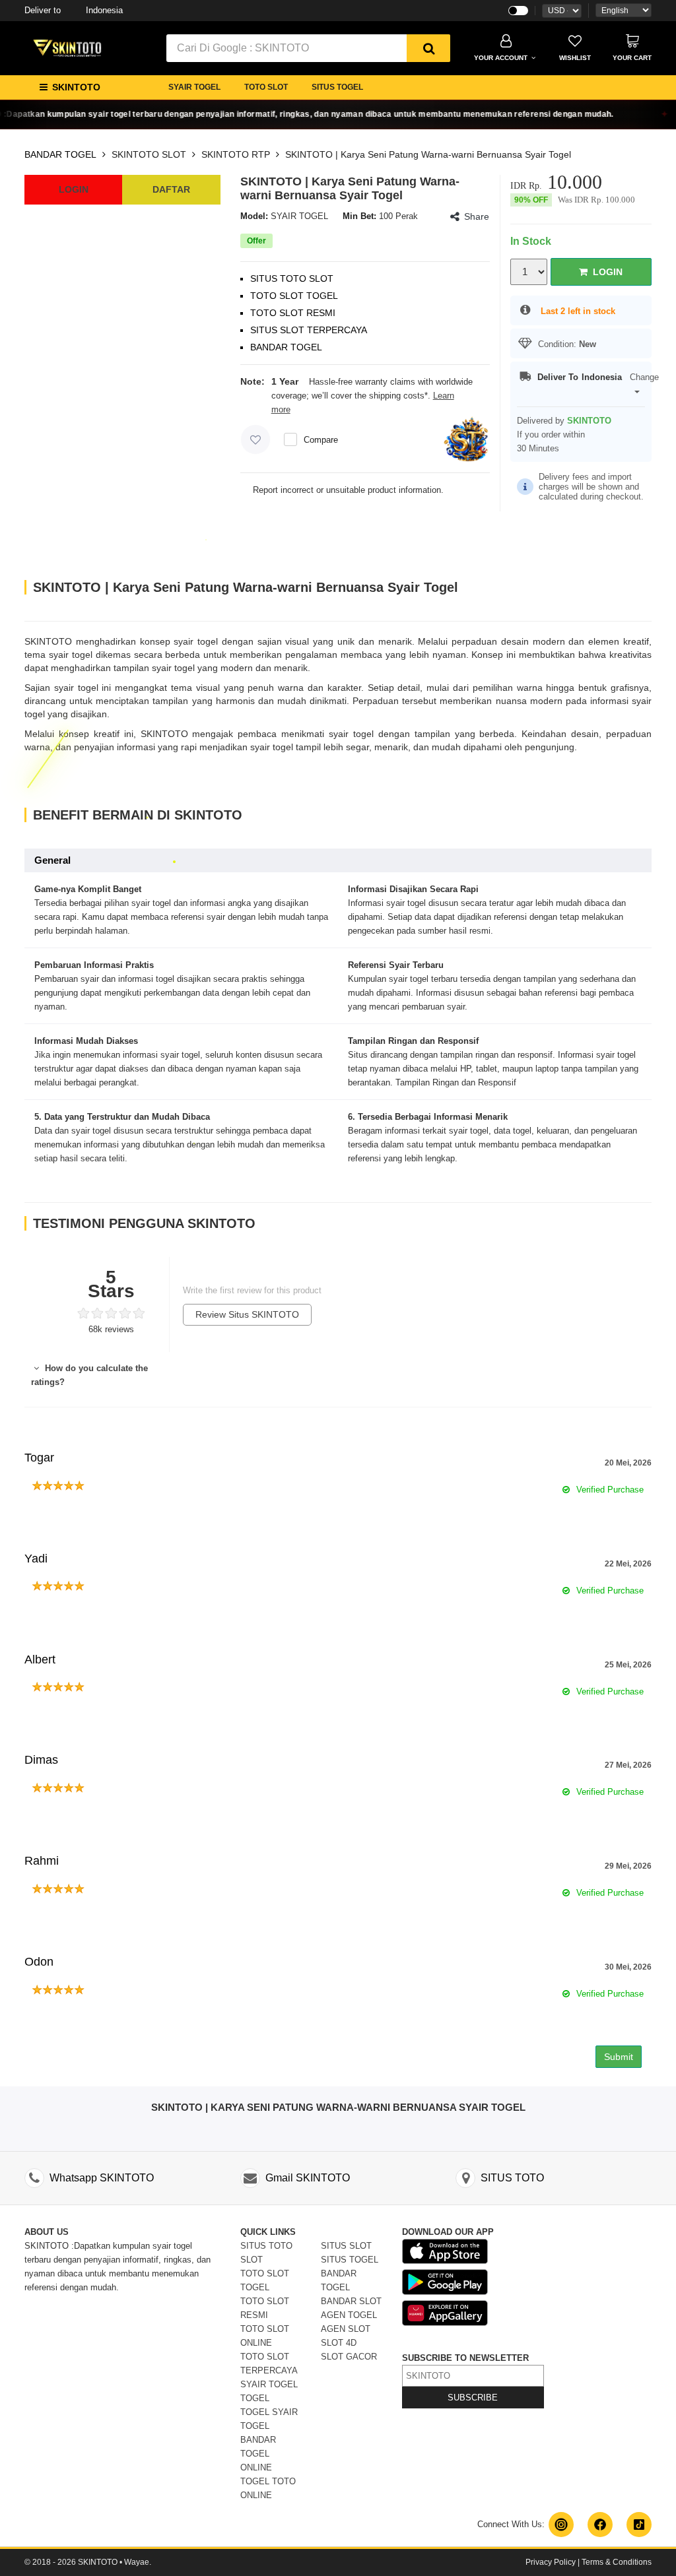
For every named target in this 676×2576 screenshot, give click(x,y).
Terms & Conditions (617, 2562)
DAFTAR (171, 189)
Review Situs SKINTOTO (247, 1314)
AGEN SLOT (346, 2329)
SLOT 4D (339, 2343)
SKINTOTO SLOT (149, 154)
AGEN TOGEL (349, 2315)
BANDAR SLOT (351, 2301)
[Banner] (67, 47)
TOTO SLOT (266, 87)
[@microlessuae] (561, 2525)
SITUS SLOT (346, 2246)
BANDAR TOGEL (60, 154)
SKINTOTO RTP (236, 154)
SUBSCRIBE (473, 2398)
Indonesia (74, 10)
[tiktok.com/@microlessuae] (639, 2525)
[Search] (428, 48)
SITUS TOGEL (337, 87)
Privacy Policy (551, 2562)
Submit (619, 2057)
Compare (321, 440)
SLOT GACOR (349, 2357)
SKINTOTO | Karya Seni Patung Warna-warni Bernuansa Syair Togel (428, 154)
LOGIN (74, 189)
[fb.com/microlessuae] (600, 2525)
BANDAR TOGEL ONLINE (258, 2454)
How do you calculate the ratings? (89, 1375)
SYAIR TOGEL (194, 87)
